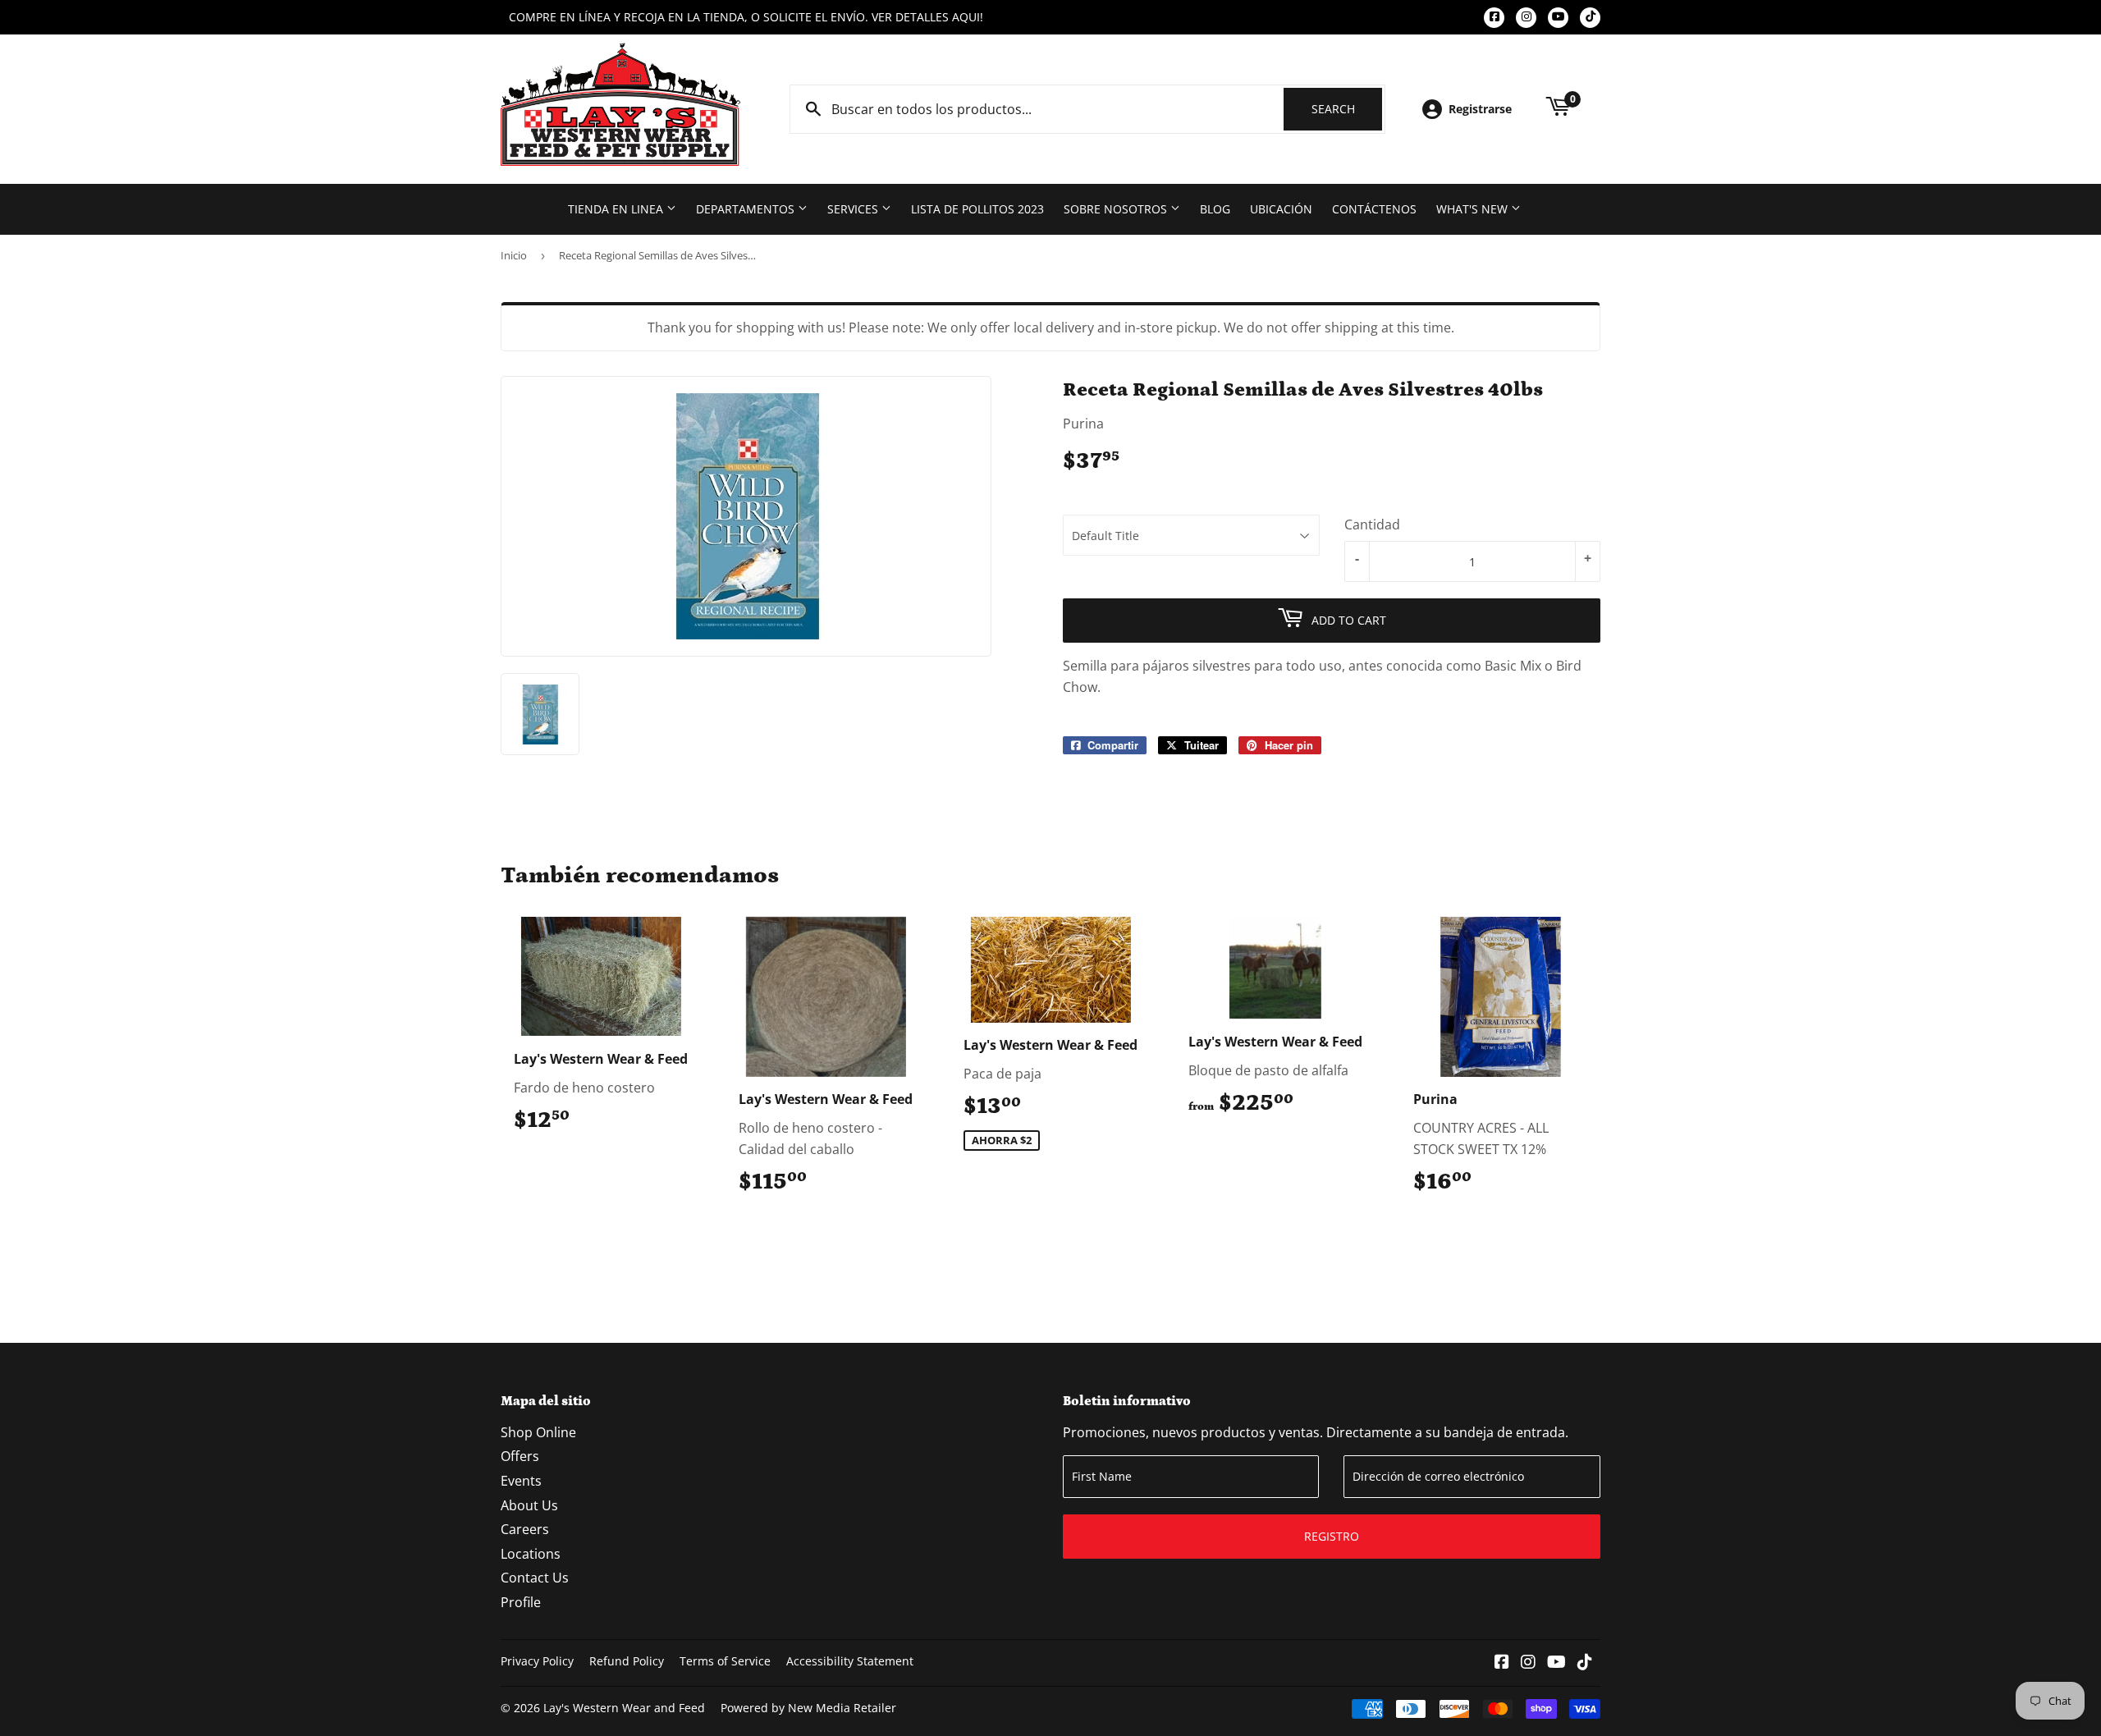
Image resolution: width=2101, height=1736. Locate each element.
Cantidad (1372, 524)
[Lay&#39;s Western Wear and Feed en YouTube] (1556, 1663)
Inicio (514, 255)
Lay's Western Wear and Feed (624, 1708)
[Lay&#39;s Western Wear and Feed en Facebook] (1502, 1663)
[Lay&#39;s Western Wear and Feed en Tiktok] (1585, 1663)
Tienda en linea (617, 209)
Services (854, 209)
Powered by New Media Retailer (808, 1708)
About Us (529, 1505)
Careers (525, 1529)
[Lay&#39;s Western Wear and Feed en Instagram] (1528, 1663)
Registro (1332, 1536)
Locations (531, 1554)
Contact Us (535, 1578)
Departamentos (747, 209)
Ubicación (1281, 209)
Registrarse (1480, 109)
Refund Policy (627, 1661)
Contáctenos (1374, 209)
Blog (1215, 209)
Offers (520, 1456)
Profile (521, 1602)
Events (521, 1481)
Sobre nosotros (1117, 209)
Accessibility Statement (850, 1661)
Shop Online (538, 1432)
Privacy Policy (537, 1661)
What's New (1474, 209)
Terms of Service (725, 1661)
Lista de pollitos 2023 (977, 209)
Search (1347, 109)
